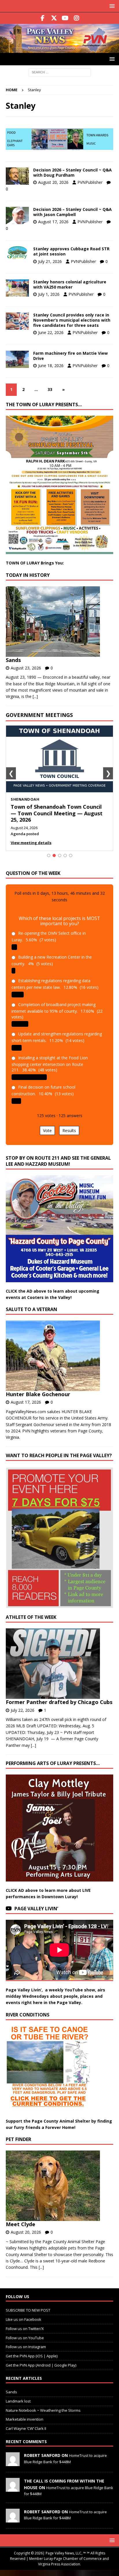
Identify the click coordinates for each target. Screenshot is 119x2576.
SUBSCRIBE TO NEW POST (28, 2310)
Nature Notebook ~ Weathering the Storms (43, 2410)
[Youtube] (65, 18)
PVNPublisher (90, 182)
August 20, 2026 (53, 182)
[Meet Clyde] (57, 2186)
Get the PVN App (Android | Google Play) (41, 2365)
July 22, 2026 (23, 1710)
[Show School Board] (65, 855)
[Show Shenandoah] (54, 855)
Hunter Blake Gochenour (38, 1394)
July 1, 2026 (49, 294)
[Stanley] (17, 176)
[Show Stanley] (71, 855)
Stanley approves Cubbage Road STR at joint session (71, 251)
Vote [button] (47, 1130)
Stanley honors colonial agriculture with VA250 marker (70, 284)
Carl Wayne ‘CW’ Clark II (26, 2428)
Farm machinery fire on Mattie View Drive (70, 356)
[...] (35, 696)
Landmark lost (18, 2401)
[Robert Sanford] (13, 2463)
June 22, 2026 (51, 332)
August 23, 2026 (26, 668)
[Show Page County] (60, 855)
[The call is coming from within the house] (13, 2489)
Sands (13, 660)
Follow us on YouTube (25, 2338)
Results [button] (69, 1130)
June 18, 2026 (51, 366)
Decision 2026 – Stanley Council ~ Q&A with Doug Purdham (72, 172)
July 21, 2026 (50, 261)
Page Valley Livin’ (36, 1909)
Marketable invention (25, 2419)
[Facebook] (43, 18)
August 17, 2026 (53, 222)
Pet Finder (18, 2139)
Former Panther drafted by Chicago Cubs (59, 1702)
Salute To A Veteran (31, 1309)
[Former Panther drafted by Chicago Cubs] (57, 1664)
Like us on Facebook (24, 2319)
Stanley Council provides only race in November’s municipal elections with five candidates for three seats (72, 320)
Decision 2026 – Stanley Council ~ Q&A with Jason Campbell (72, 212)
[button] (111, 6)
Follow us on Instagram (26, 2347)
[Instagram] (76, 18)
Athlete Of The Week (31, 1617)
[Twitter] (54, 18)
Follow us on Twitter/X (25, 2329)
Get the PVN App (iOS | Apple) (32, 2356)
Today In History (28, 575)
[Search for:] (60, 72)
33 (50, 389)
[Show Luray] (49, 855)
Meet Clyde (21, 2224)
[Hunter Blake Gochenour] (57, 1356)
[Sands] (57, 622)
